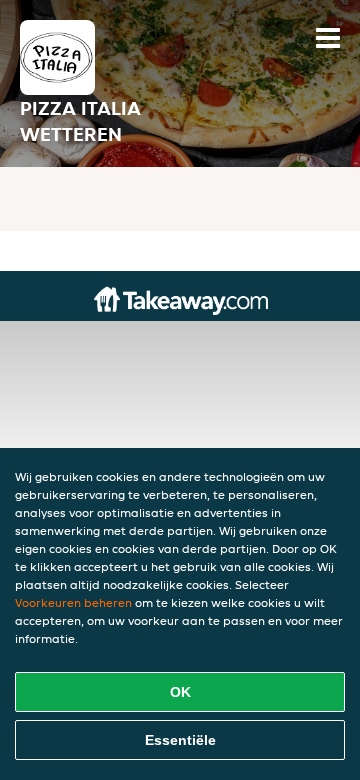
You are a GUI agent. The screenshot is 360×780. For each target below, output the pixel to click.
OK (180, 692)
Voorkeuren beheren (73, 602)
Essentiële (180, 740)
